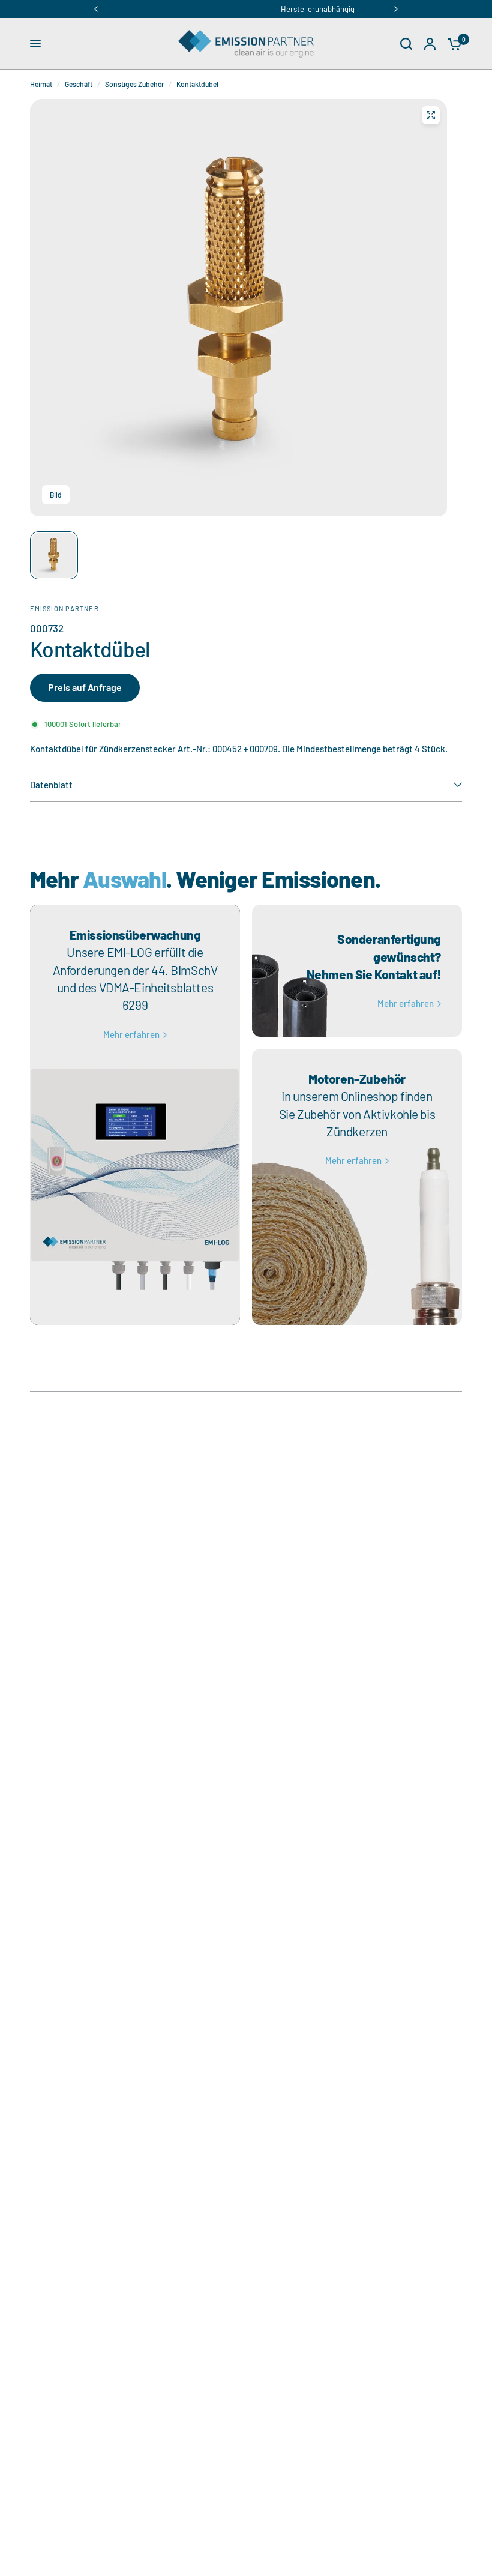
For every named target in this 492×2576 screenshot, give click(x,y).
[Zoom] (431, 115)
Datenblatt (51, 785)
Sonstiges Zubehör (134, 84)
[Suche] (406, 44)
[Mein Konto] (430, 44)
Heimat (41, 84)
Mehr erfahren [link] (131, 1035)
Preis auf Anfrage (85, 687)
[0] (452, 44)
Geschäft (79, 84)
